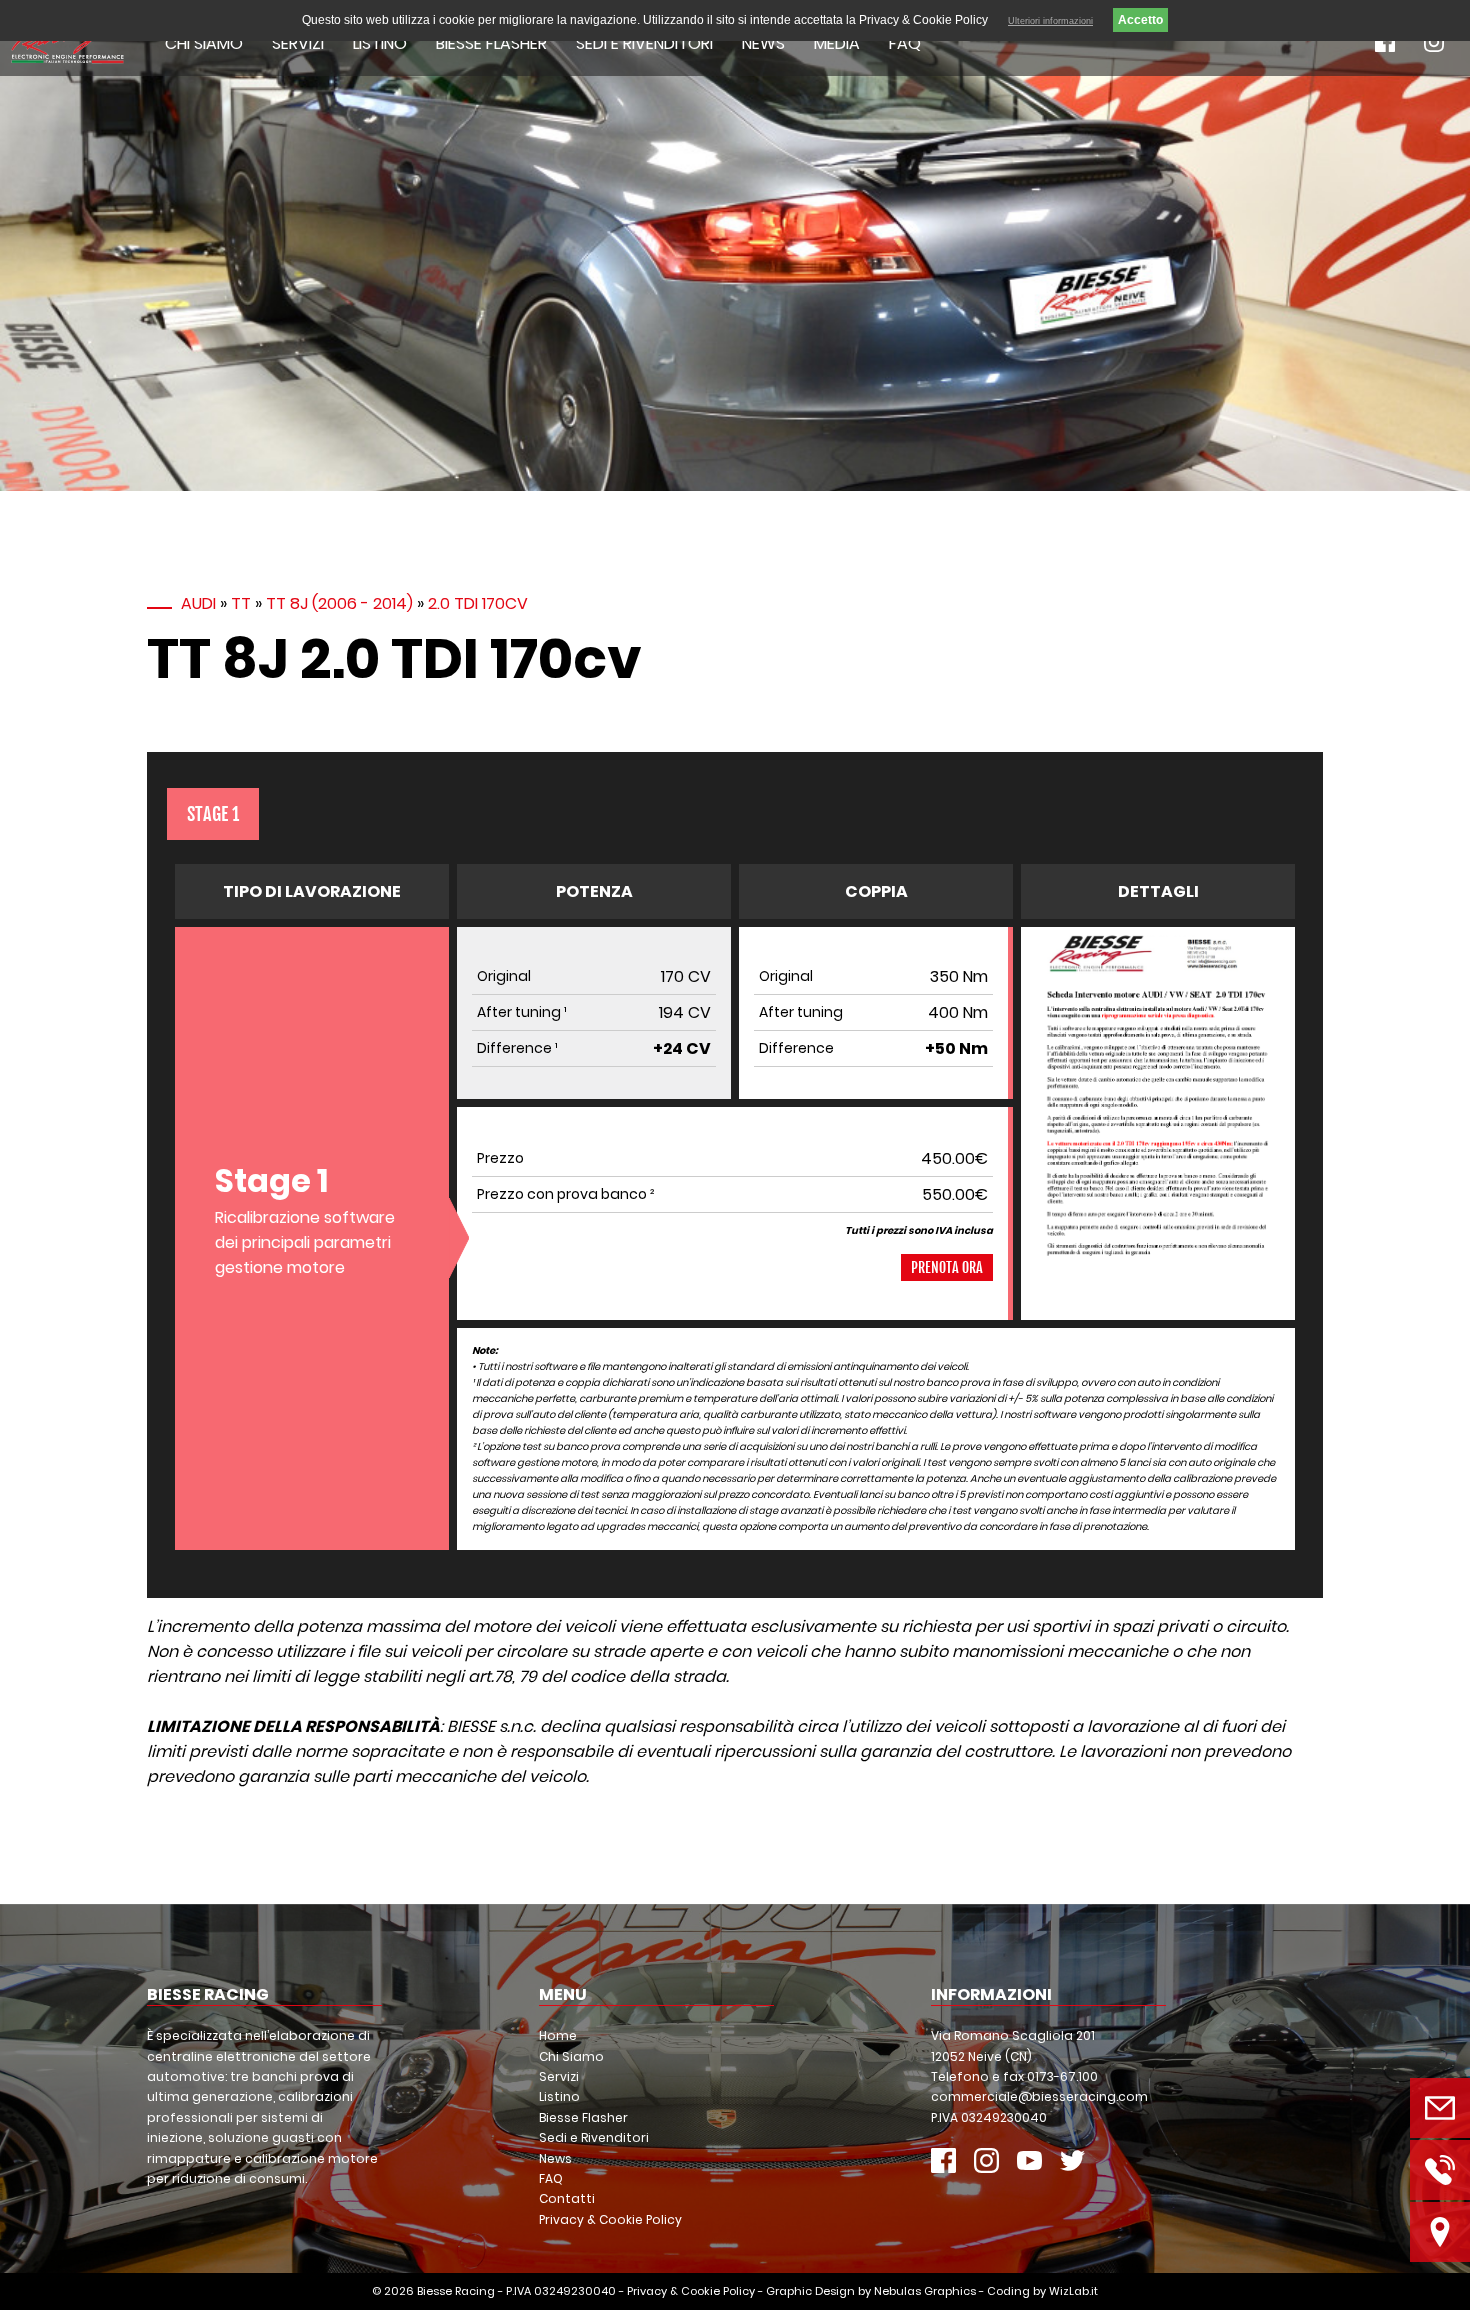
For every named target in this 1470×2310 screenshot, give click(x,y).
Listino (380, 43)
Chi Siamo (204, 43)
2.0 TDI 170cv (478, 603)
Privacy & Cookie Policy (610, 2219)
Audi (198, 603)
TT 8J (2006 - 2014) (339, 603)
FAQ (905, 43)
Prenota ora (947, 1267)
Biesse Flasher (491, 43)
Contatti (567, 2198)
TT (241, 603)
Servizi (298, 43)
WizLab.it (1073, 2291)
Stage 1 (213, 814)
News (763, 43)
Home (558, 2035)
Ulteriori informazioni (1050, 21)
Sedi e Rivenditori (644, 43)
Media (837, 43)
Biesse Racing (456, 2291)
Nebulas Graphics (925, 2291)
